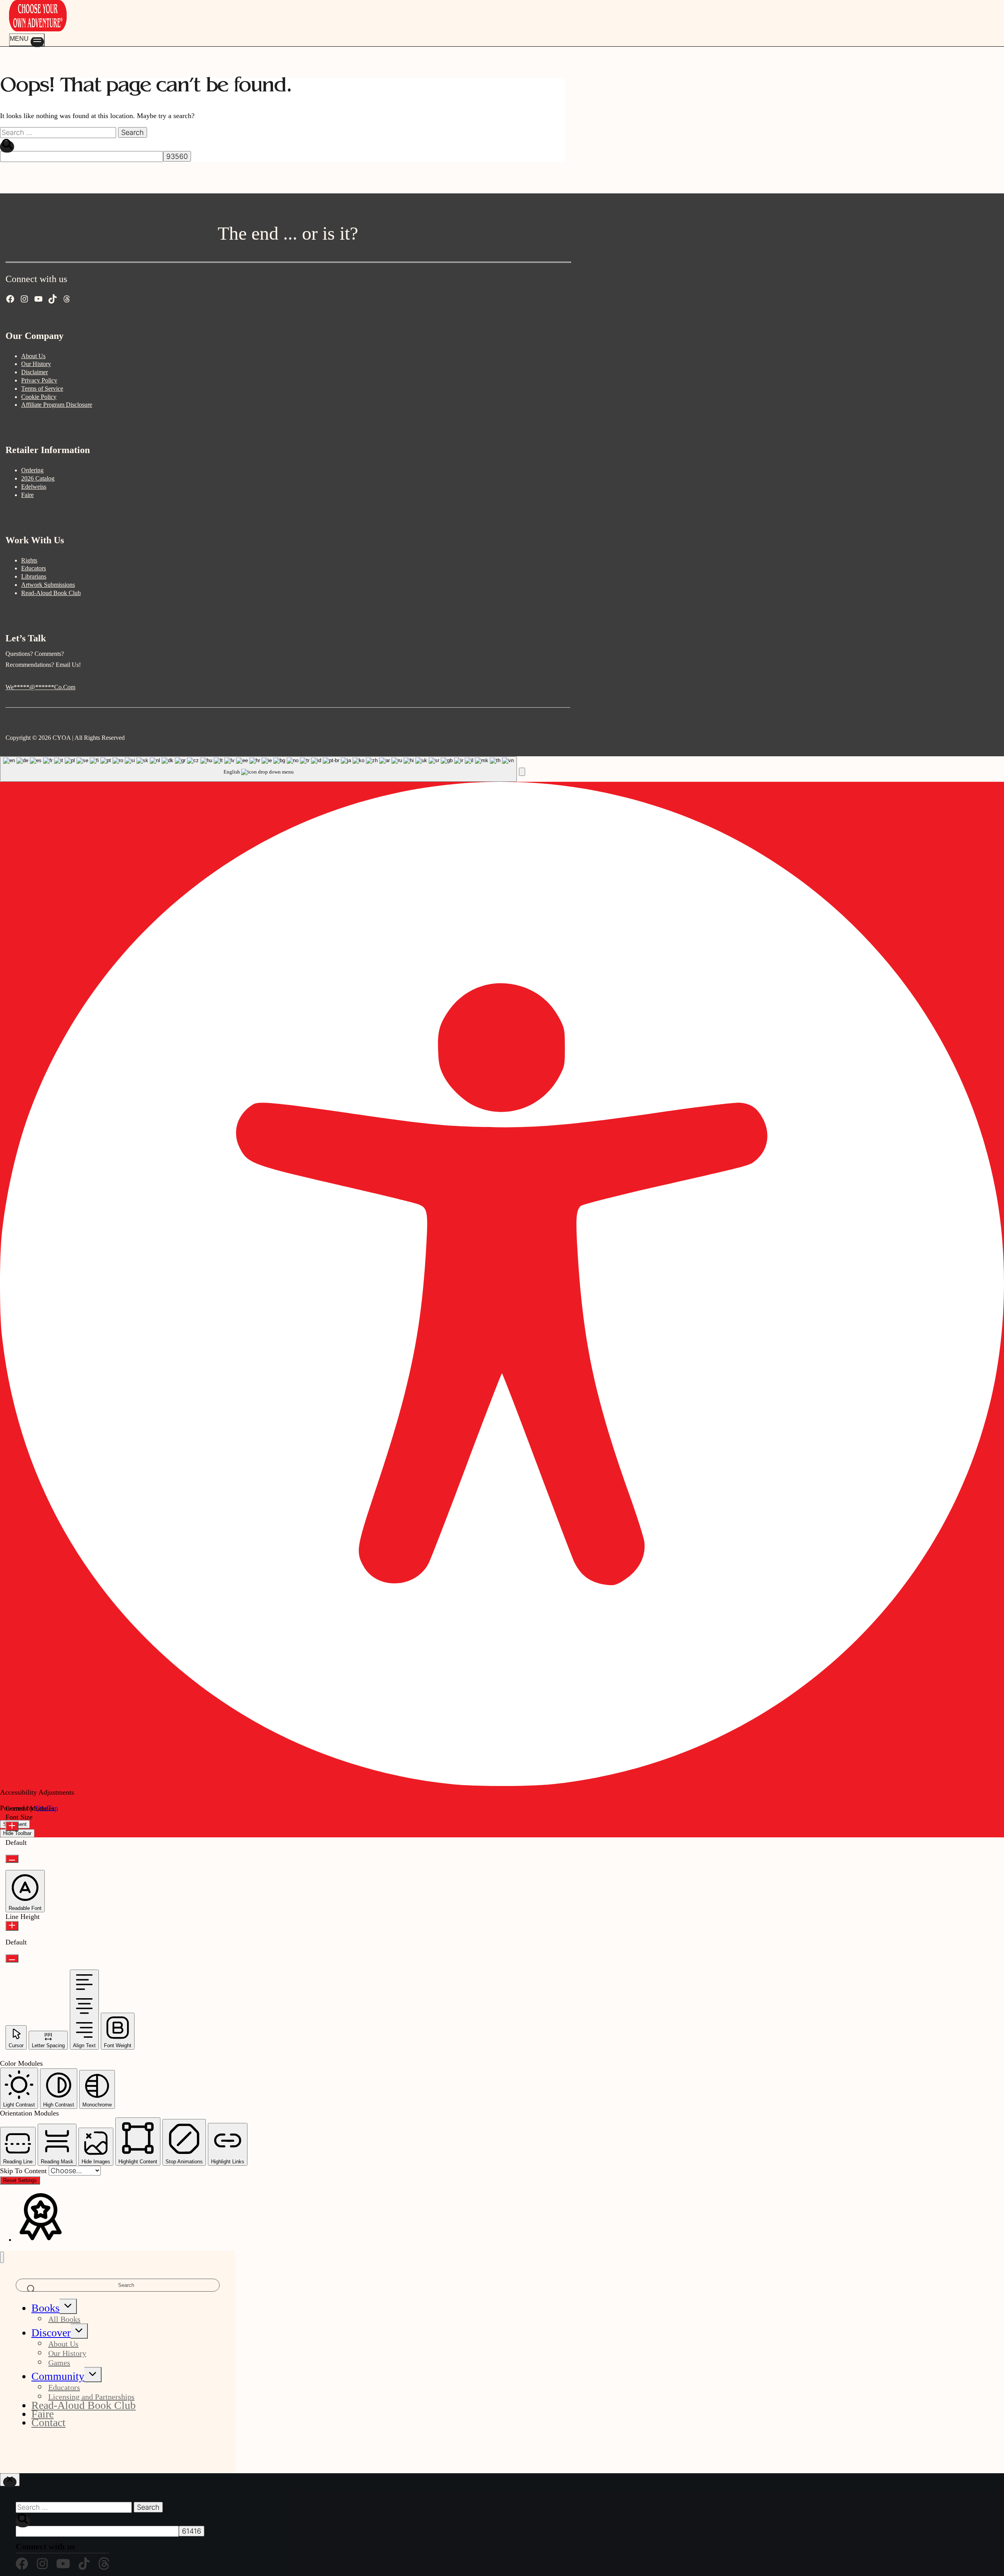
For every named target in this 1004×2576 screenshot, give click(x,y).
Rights (29, 560)
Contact (48, 2422)
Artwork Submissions (48, 585)
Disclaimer (35, 372)
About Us (33, 356)
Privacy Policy (39, 380)
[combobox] (258, 769)
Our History (36, 364)
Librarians (34, 576)
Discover (51, 2333)
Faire (27, 495)
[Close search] (10, 2480)
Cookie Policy (39, 397)
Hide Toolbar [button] (17, 1833)
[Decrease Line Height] (12, 1958)
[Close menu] (2, 2257)
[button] (522, 772)
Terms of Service (42, 389)
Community (58, 2376)
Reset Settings (20, 2180)
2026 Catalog (38, 478)
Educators (34, 568)
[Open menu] (27, 40)
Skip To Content (24, 2171)
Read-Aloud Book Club (51, 593)
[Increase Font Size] (12, 1826)
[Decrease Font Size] (12, 1859)
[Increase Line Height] (12, 1926)
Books (45, 2308)
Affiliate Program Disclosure (57, 405)
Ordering (32, 470)
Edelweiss (34, 487)
